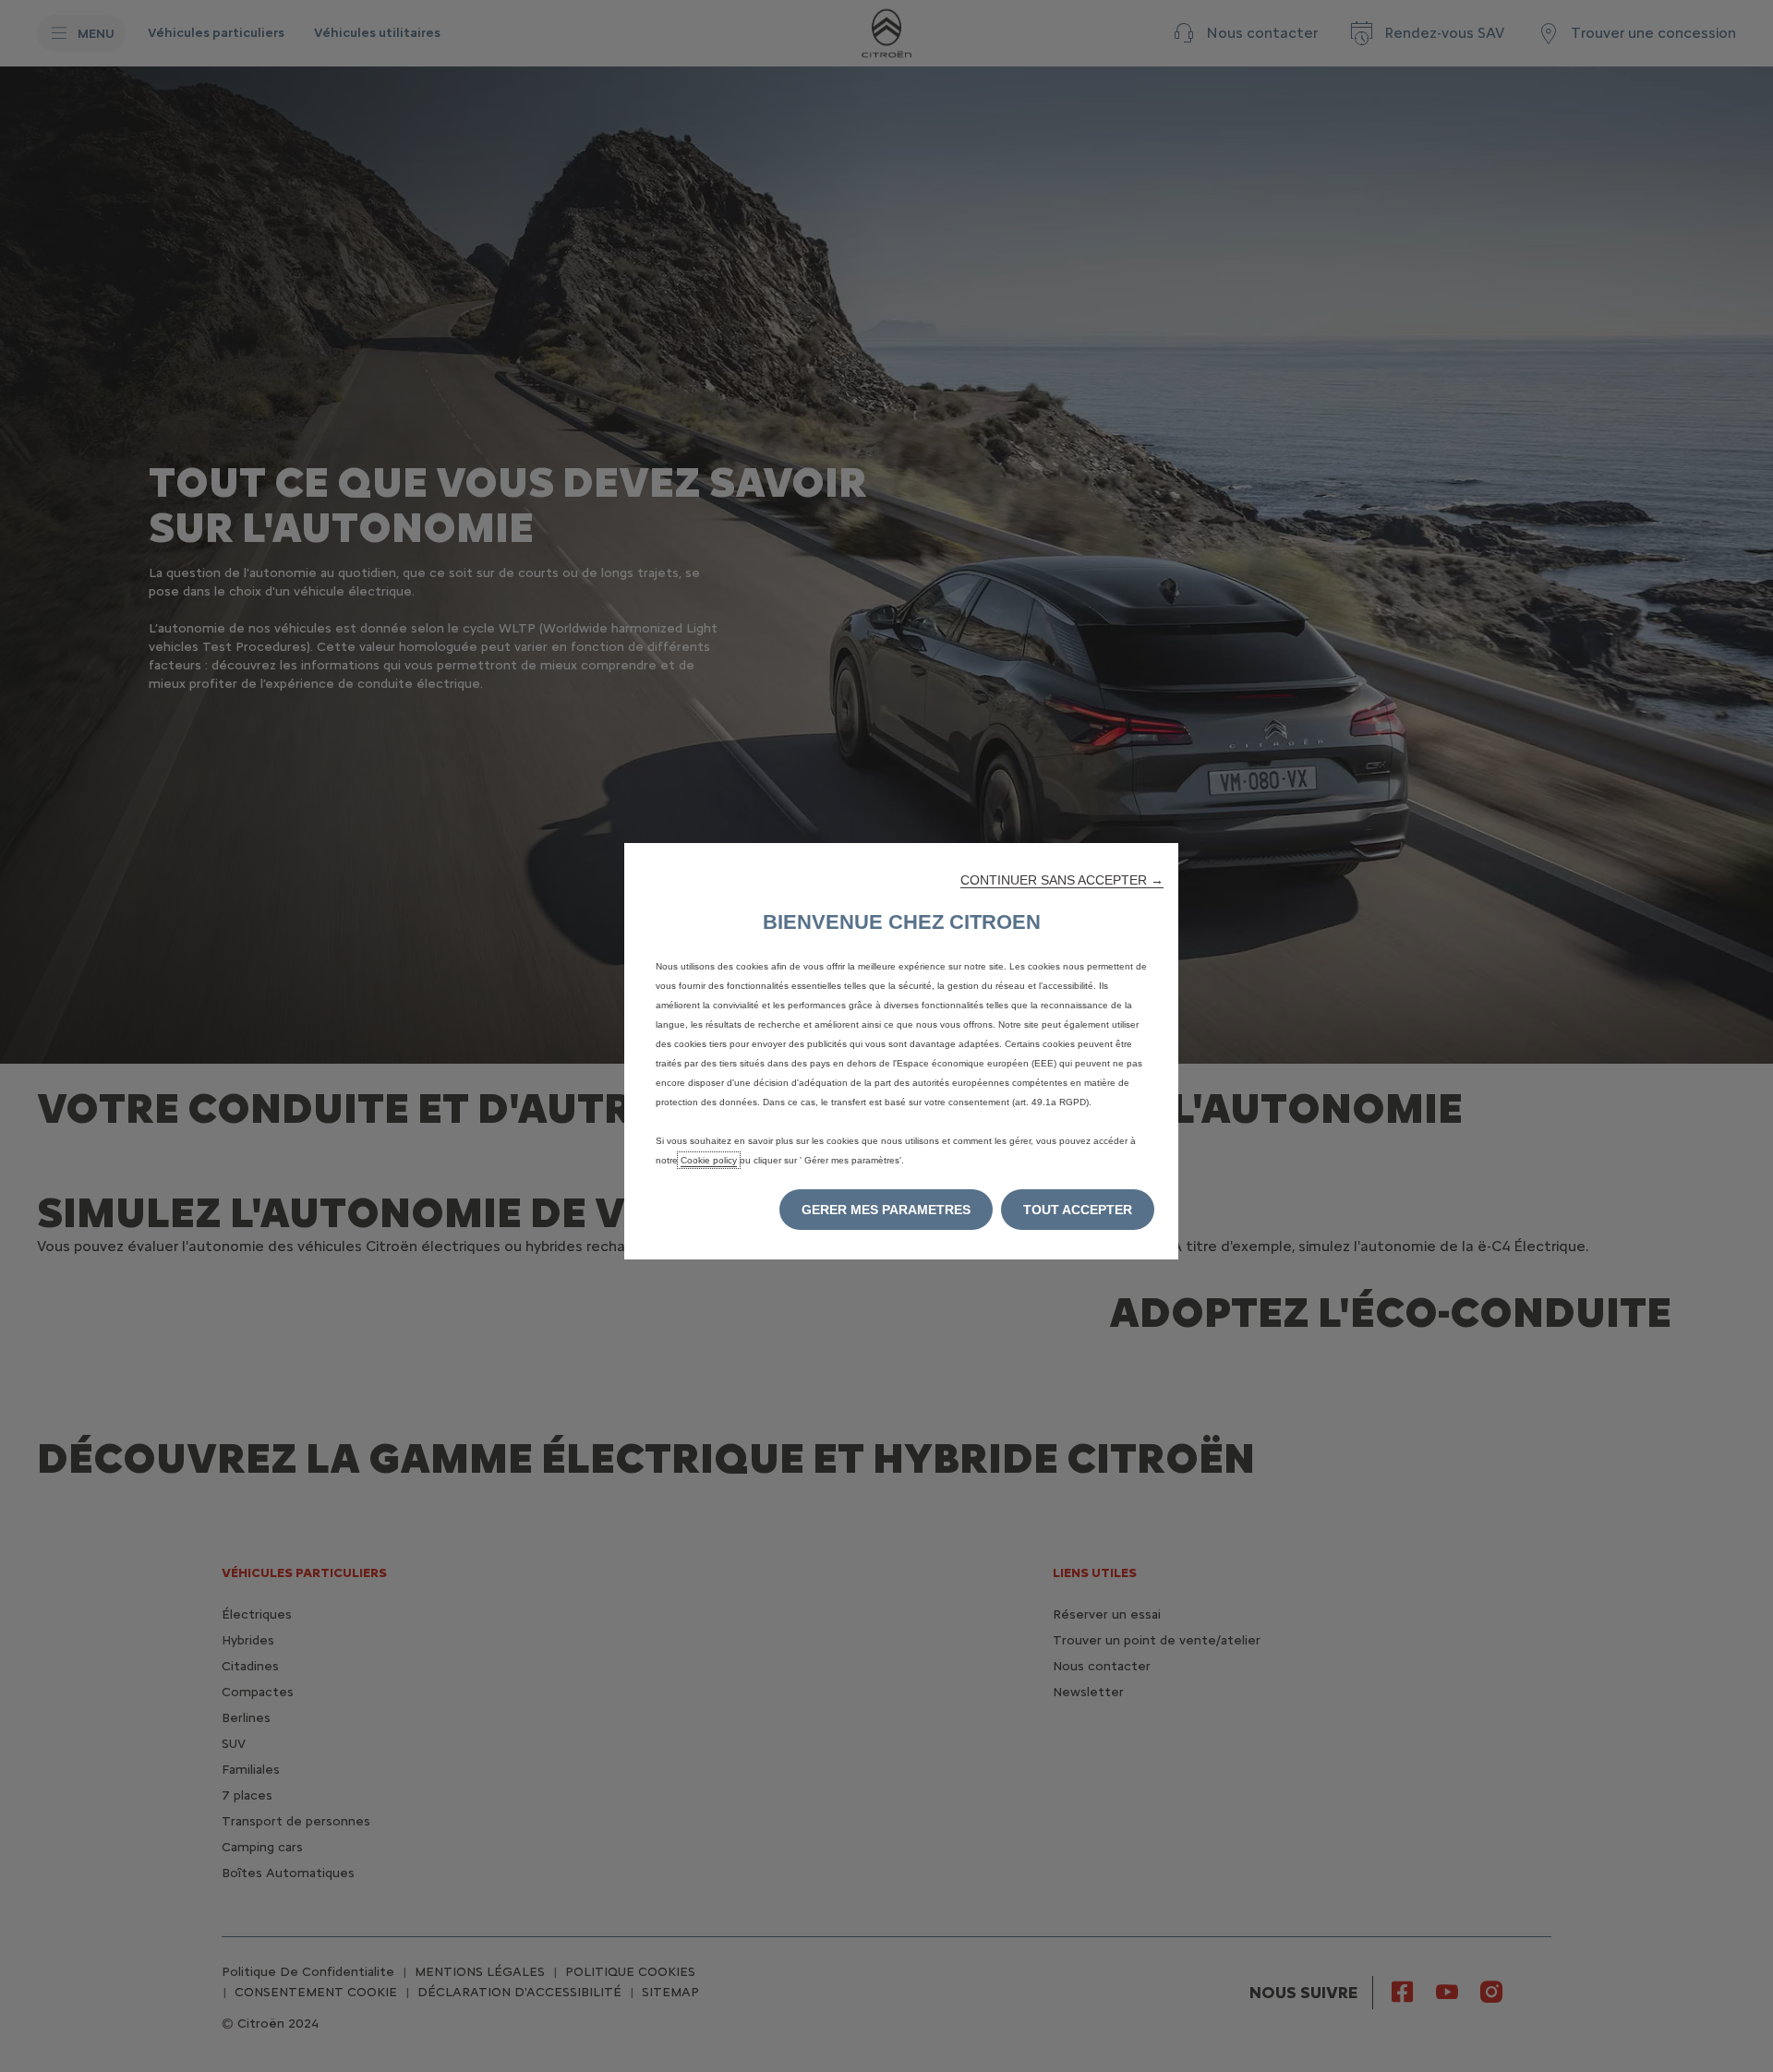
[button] (1062, 880)
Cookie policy (709, 1160)
